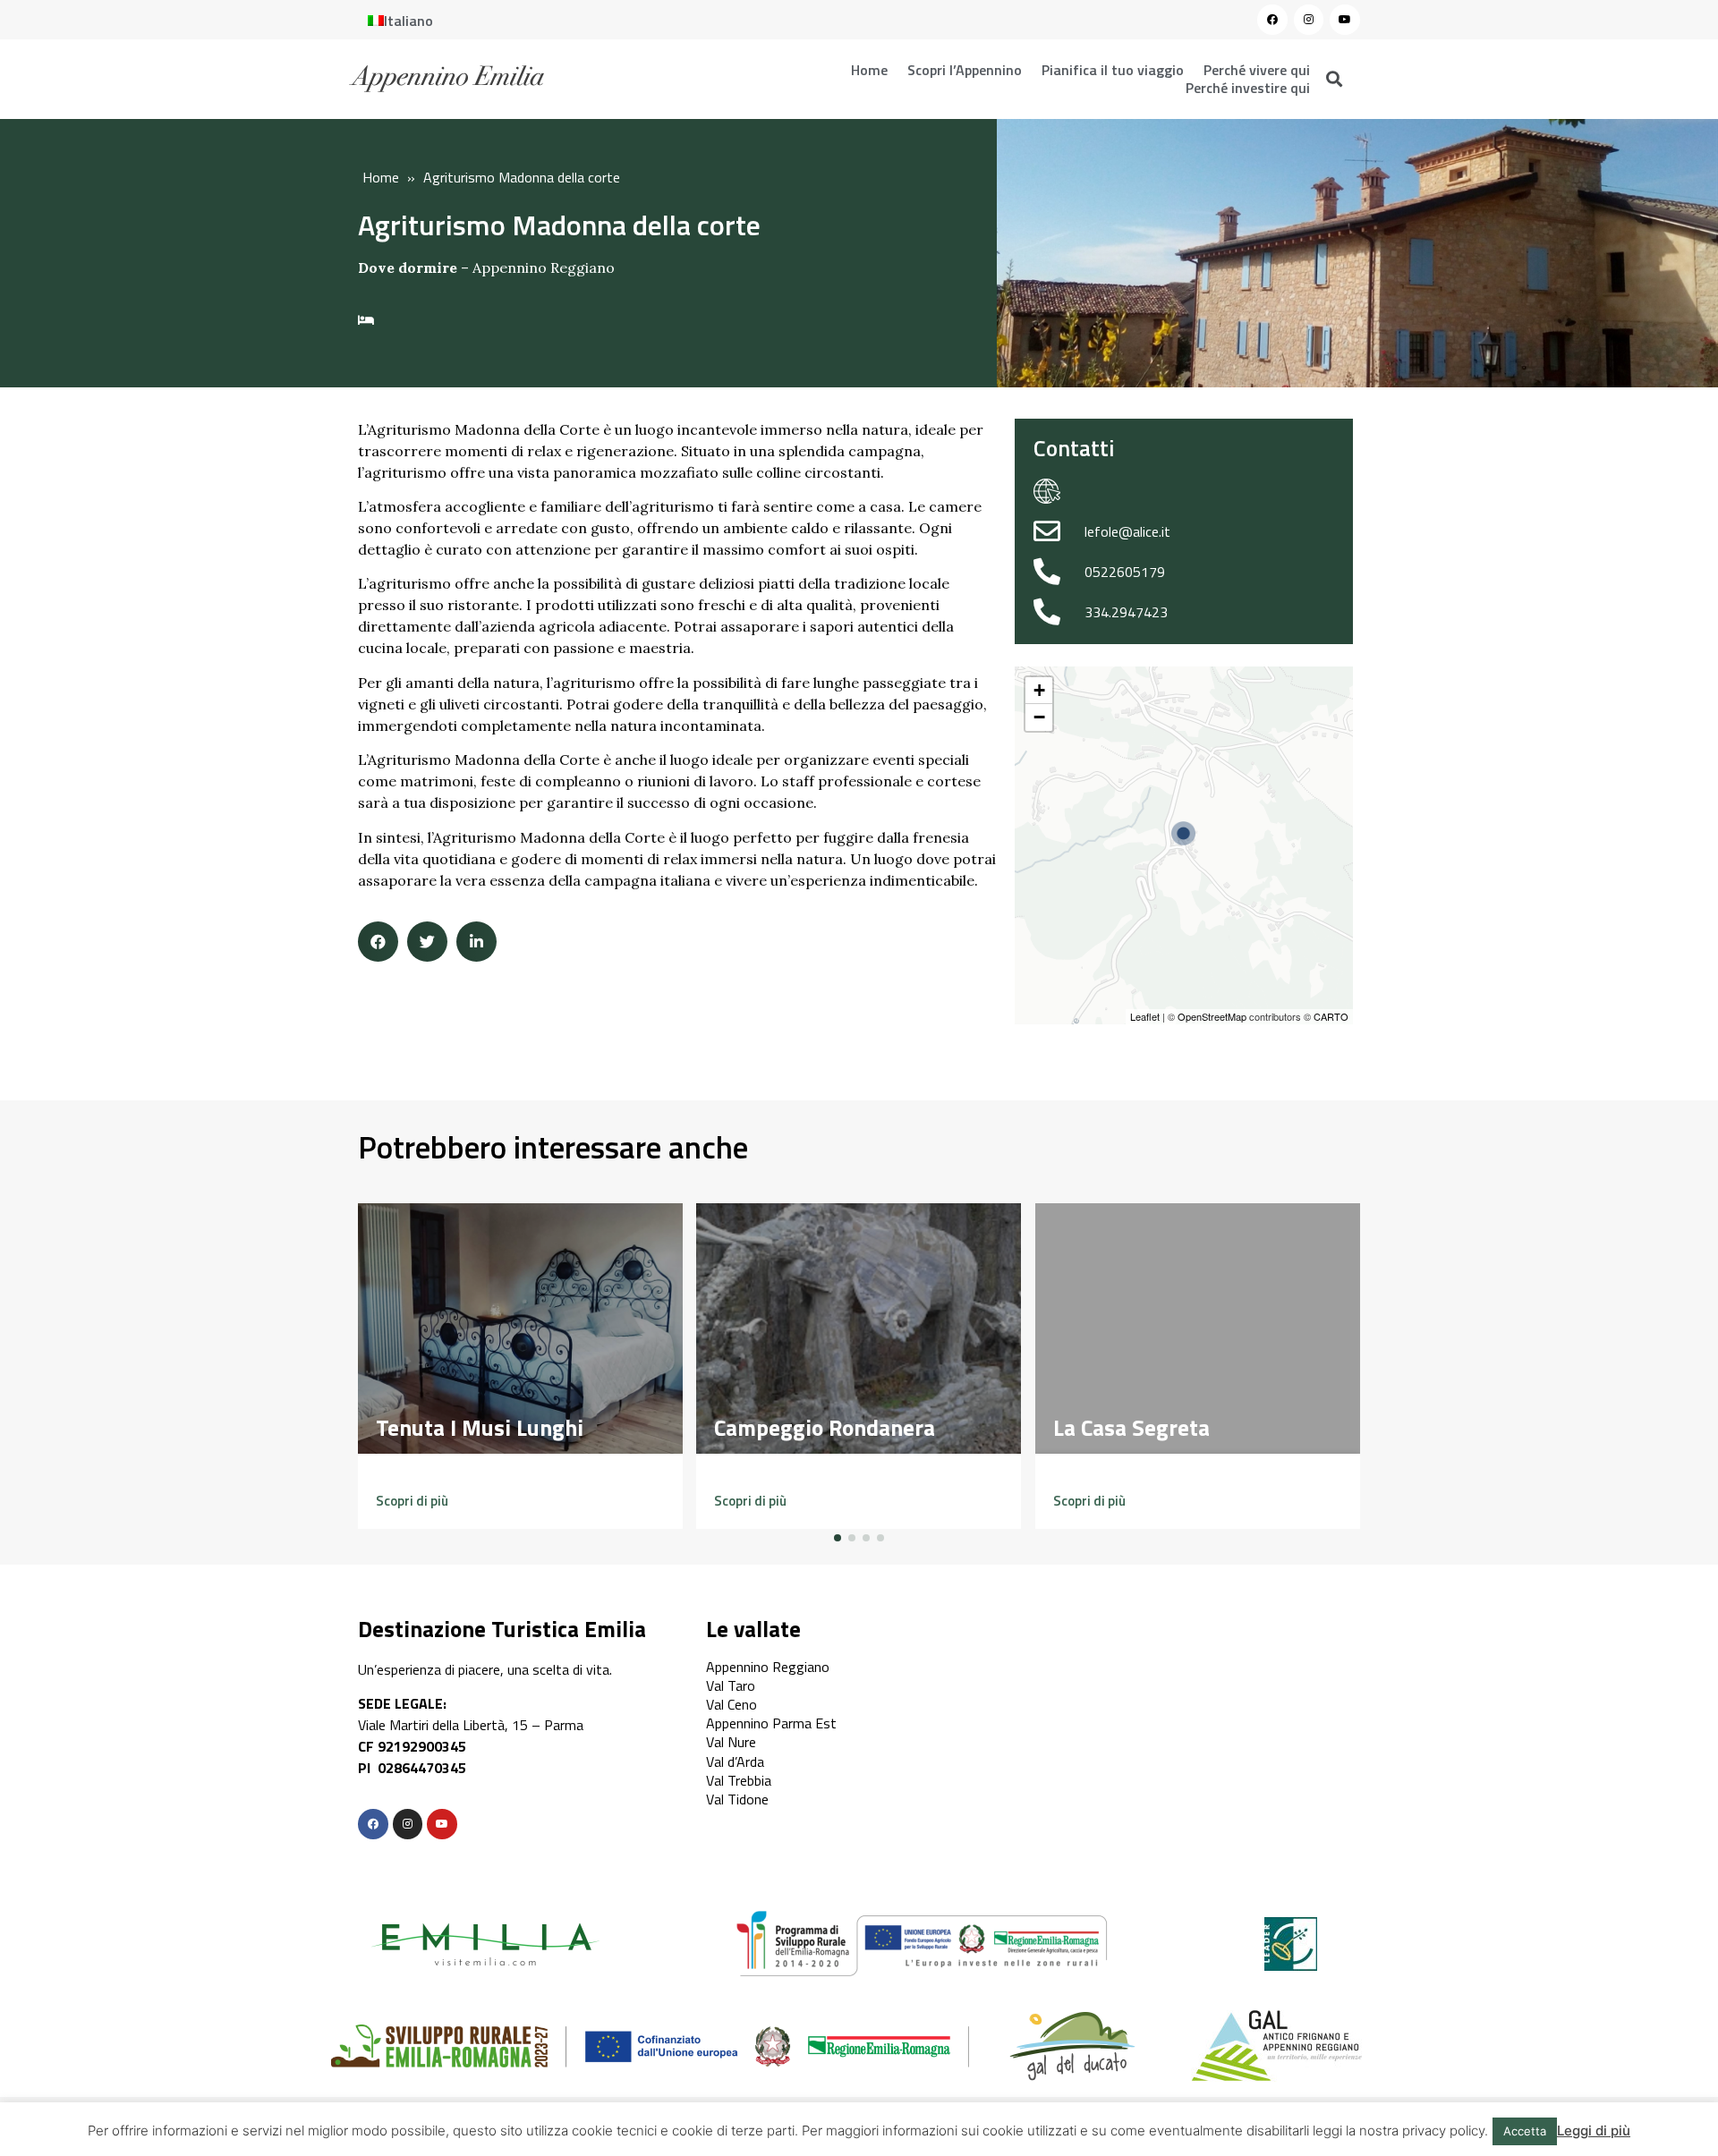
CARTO (1331, 1016)
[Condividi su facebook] (378, 942)
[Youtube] (1345, 20)
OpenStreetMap (1212, 1016)
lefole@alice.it (1127, 531)
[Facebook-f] (373, 1824)
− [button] (1039, 717)
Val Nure (731, 1742)
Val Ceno (731, 1704)
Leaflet (1145, 1016)
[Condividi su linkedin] (476, 942)
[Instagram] (1309, 20)
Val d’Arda (735, 1761)
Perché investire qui (1248, 88)
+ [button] (1039, 690)
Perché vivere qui (1257, 70)
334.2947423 (1126, 612)
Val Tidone (737, 1799)
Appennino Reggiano (544, 267)
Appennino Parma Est (771, 1723)
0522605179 (1125, 572)
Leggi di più (1594, 2131)
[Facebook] (1272, 20)
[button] (412, 1501)
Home (869, 70)
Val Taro (731, 1685)
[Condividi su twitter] (427, 942)
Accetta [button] (1525, 2131)
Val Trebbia (739, 1780)
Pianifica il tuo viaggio (1113, 70)
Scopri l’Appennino (965, 70)
